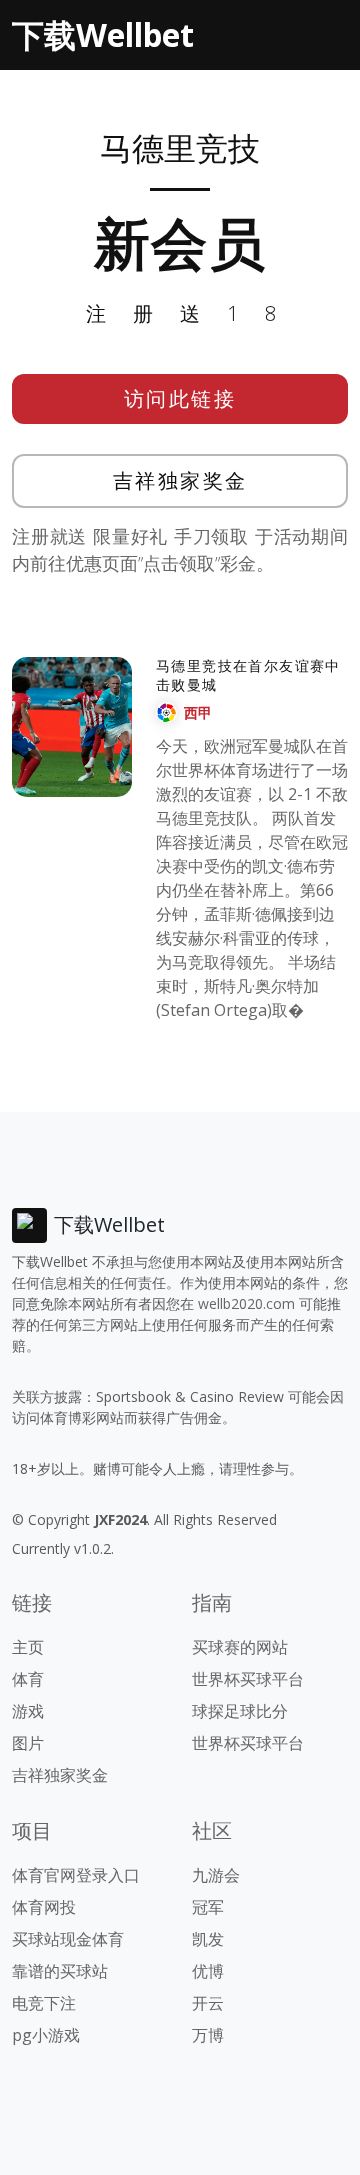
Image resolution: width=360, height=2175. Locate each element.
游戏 (28, 1711)
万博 (208, 2035)
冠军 (208, 1907)
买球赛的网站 (240, 1647)
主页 (28, 1647)
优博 (208, 1971)
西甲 (198, 712)
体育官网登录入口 (76, 1875)
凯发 (208, 1939)
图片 (28, 1743)
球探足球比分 (240, 1711)
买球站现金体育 (68, 1939)
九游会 (216, 1875)
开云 (208, 2003)
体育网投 (44, 1907)
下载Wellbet (103, 34)
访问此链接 (180, 398)
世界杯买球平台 (248, 1679)
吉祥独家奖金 (180, 480)
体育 (28, 1679)
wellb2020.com (246, 1303)
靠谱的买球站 (60, 1971)
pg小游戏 (46, 2035)
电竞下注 (44, 2003)
